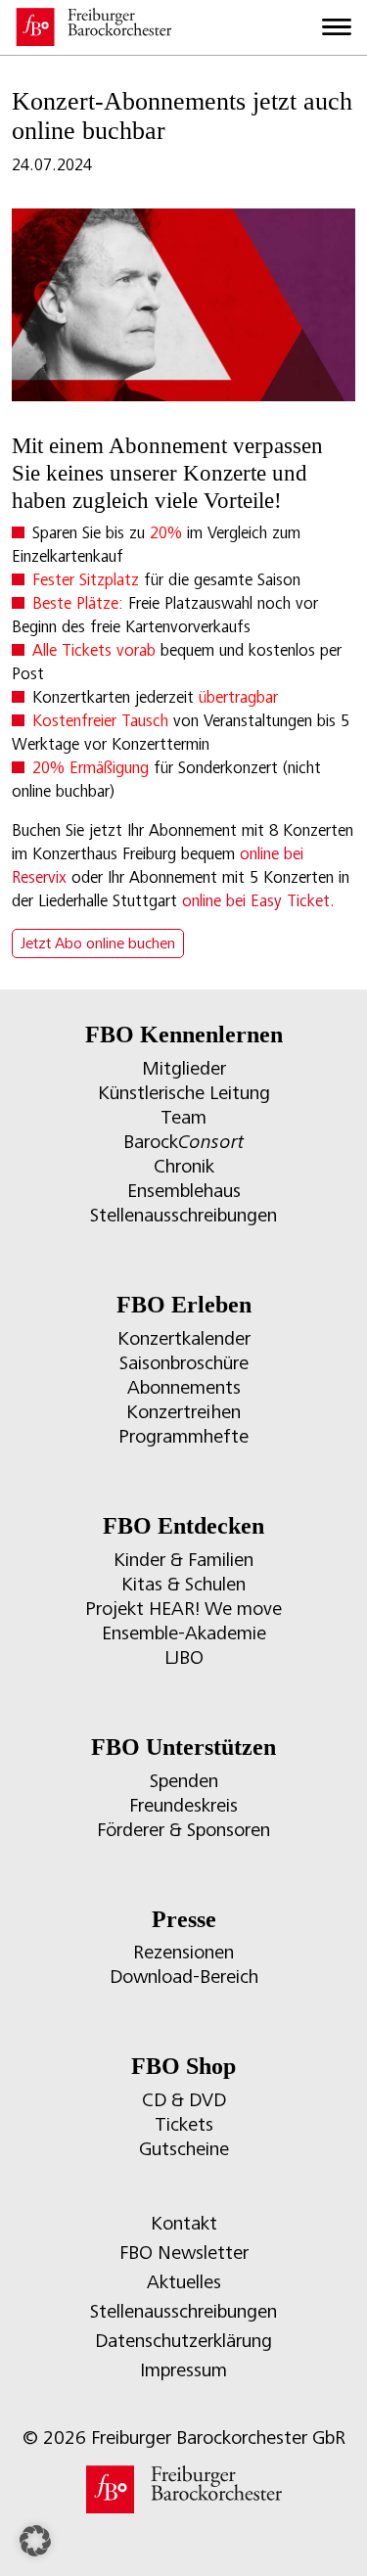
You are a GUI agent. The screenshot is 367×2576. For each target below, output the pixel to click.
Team (183, 1117)
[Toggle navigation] (337, 27)
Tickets (184, 2124)
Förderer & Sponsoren (183, 1830)
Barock (183, 1142)
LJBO (184, 1657)
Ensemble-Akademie (184, 1633)
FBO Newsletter (184, 2253)
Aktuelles (184, 2282)
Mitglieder (184, 1068)
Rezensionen (183, 1952)
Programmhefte (183, 1436)
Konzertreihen (183, 1412)
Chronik (184, 1166)
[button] (35, 2541)
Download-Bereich (184, 1977)
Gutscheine (184, 2149)
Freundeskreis (183, 1805)
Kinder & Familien (183, 1560)
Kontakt (184, 2223)
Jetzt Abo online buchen (98, 943)
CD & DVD (184, 2100)
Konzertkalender (184, 1338)
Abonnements (184, 1387)
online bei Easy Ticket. (258, 901)
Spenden (184, 1781)
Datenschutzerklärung (183, 2341)
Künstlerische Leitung (184, 1093)
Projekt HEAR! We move (183, 1609)
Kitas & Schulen (183, 1584)
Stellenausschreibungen (183, 1215)
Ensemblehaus (184, 1191)
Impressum (183, 2370)
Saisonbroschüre (184, 1363)
